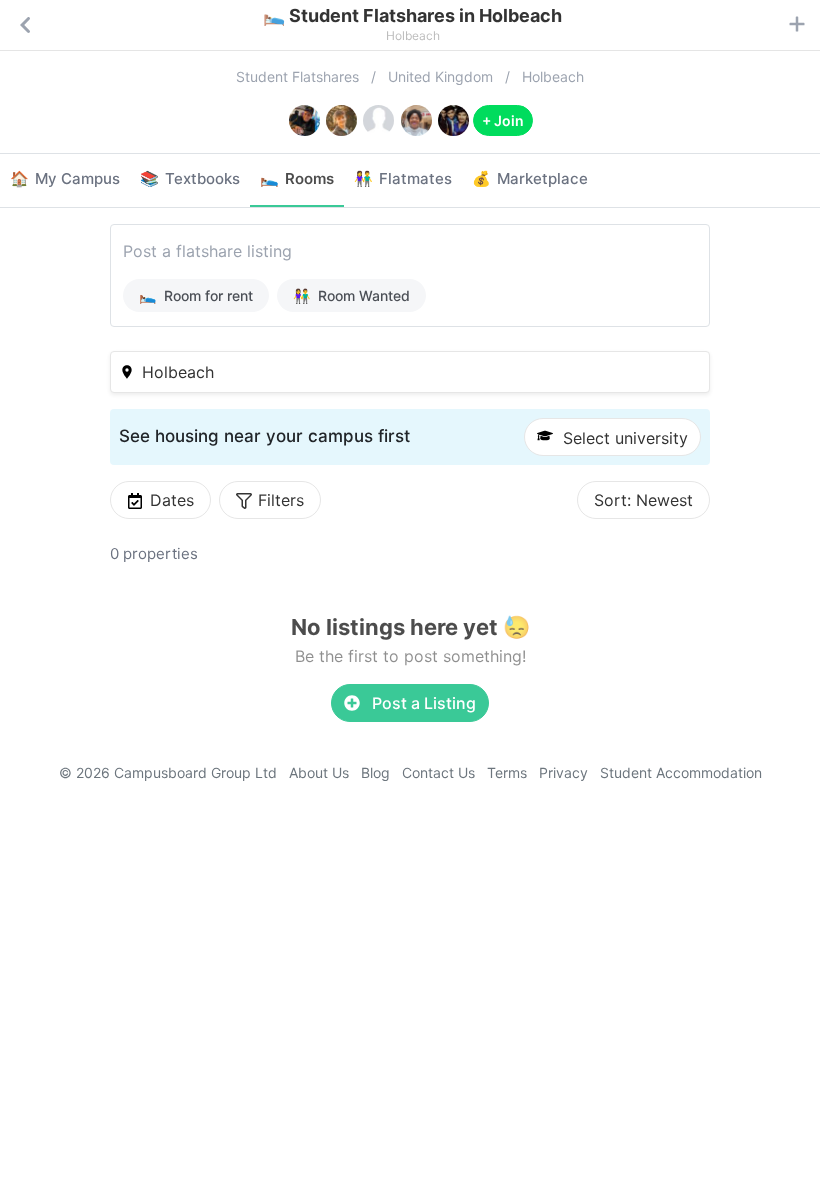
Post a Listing (422, 703)
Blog (375, 772)
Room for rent (196, 295)
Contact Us (438, 772)
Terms (507, 772)
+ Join (503, 120)
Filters (281, 500)
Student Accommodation (681, 772)
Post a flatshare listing (207, 251)
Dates (172, 500)
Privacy (563, 772)
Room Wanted (351, 295)
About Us (319, 772)
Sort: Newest (643, 500)
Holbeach (553, 76)
